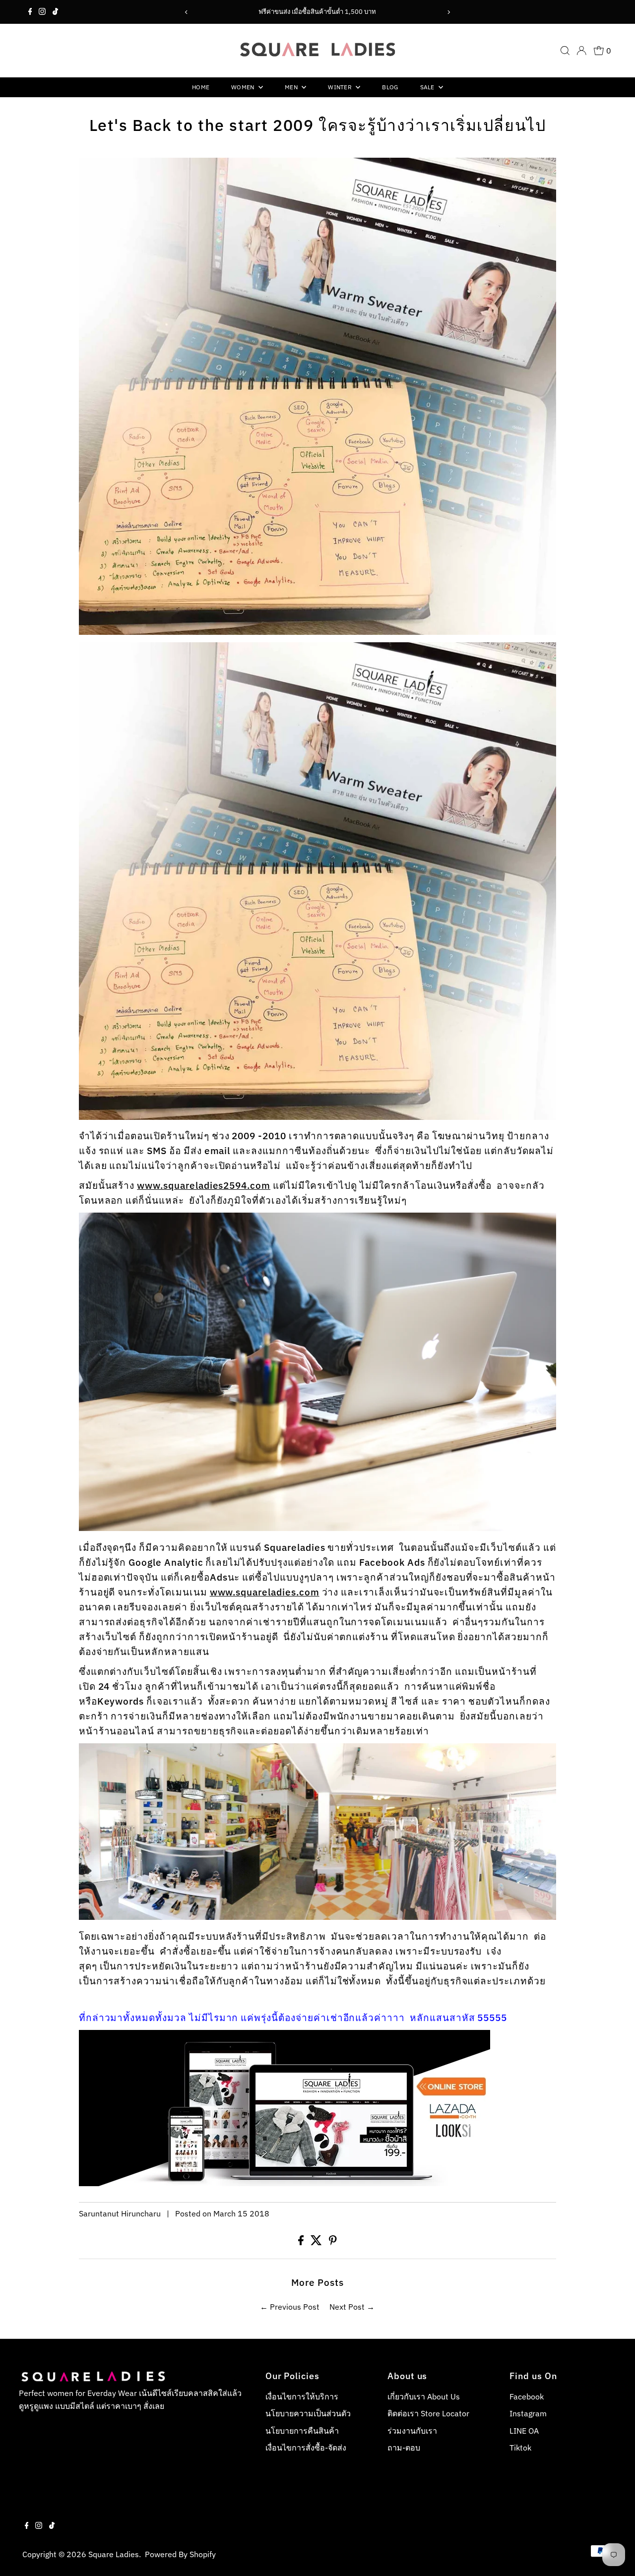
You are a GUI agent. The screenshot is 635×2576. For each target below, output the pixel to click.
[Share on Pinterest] (333, 2242)
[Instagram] (42, 12)
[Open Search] (565, 51)
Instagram (528, 2413)
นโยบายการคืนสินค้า (302, 2431)
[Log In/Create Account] (581, 51)
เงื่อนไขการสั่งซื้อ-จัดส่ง (306, 2448)
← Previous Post (290, 2307)
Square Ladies (114, 2554)
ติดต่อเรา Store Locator (428, 2413)
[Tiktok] (55, 12)
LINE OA (524, 2431)
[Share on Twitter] (317, 2242)
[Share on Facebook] (302, 2242)
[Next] (449, 12)
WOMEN (244, 87)
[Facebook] (30, 12)
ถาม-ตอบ (404, 2448)
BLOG (390, 87)
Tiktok (520, 2448)
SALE (428, 87)
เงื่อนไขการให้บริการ (302, 2396)
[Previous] (186, 12)
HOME (201, 87)
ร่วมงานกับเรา (412, 2431)
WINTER (341, 87)
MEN (292, 87)
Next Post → (352, 2307)
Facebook (527, 2396)
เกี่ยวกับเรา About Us (424, 2396)
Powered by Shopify (180, 2554)
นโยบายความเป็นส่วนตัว (308, 2413)
